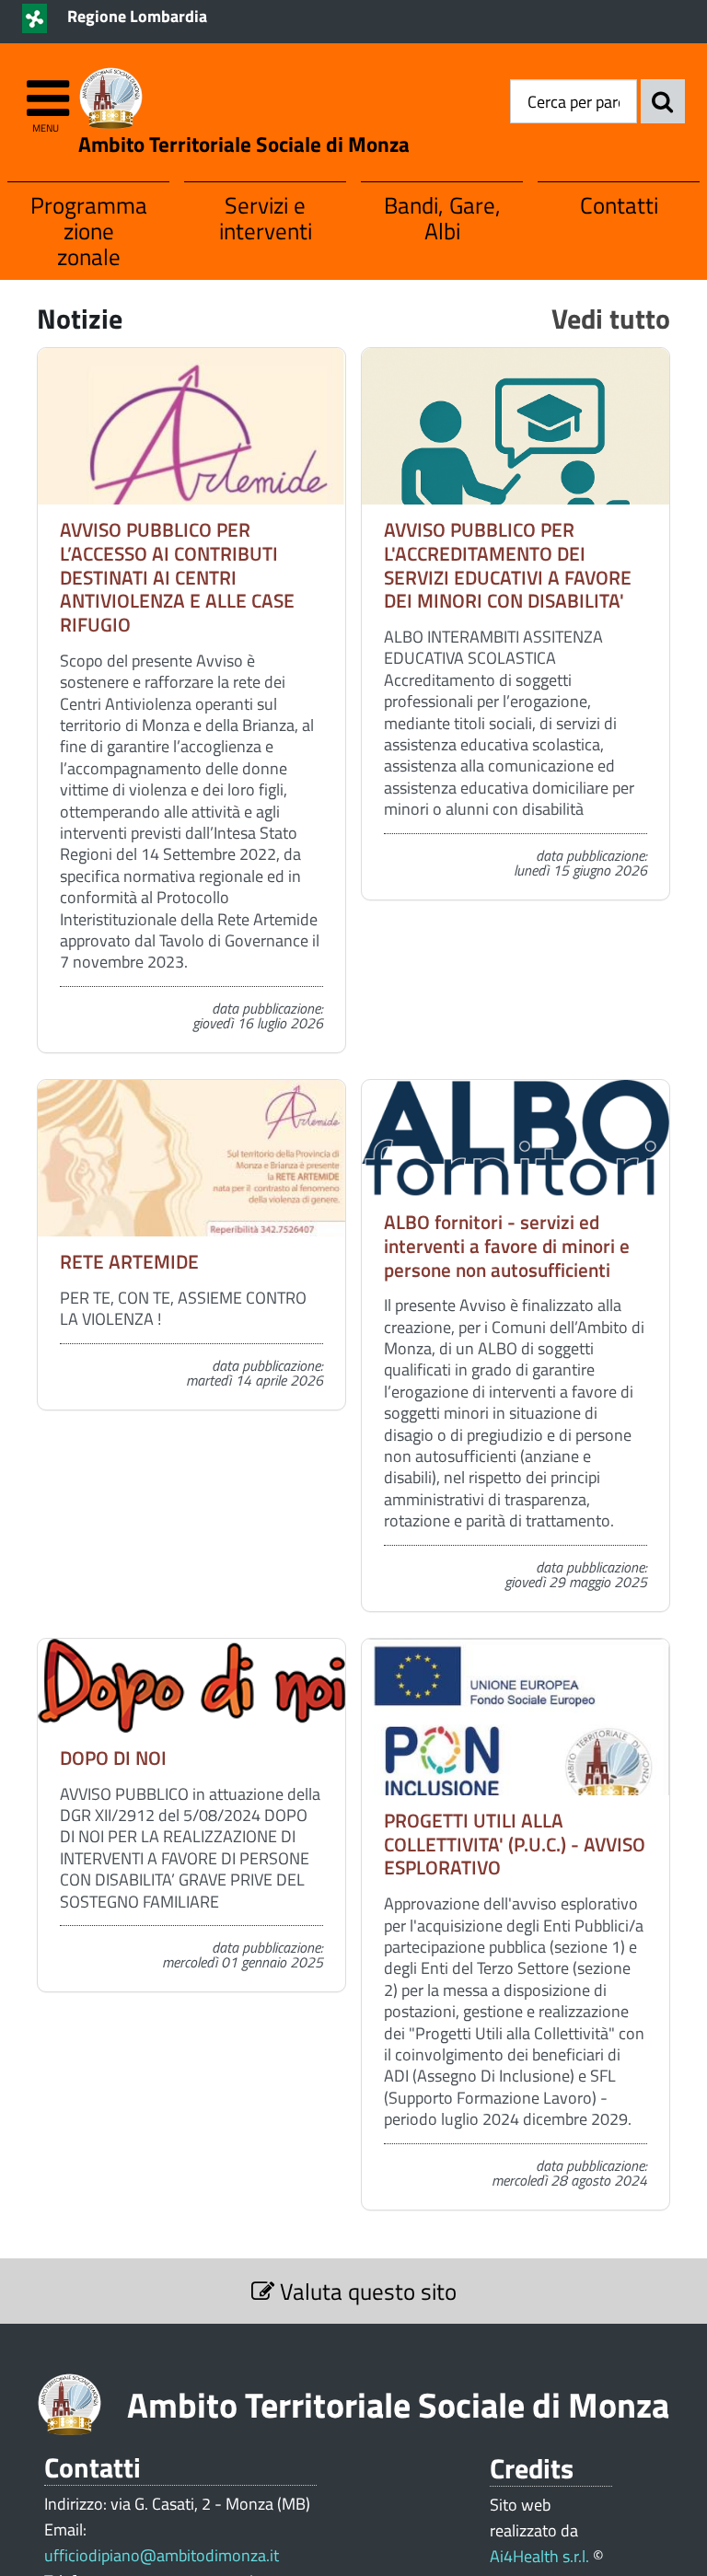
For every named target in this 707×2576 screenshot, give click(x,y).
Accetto (414, 2562)
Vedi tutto (611, 318)
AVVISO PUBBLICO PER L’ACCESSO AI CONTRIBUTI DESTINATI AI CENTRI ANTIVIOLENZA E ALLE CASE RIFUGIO (177, 577)
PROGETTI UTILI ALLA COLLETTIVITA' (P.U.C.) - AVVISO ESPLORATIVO (515, 1844)
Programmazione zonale (89, 231)
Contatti (619, 205)
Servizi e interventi (266, 218)
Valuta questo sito (365, 2291)
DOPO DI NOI (113, 1758)
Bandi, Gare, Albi (442, 218)
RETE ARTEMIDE (129, 1261)
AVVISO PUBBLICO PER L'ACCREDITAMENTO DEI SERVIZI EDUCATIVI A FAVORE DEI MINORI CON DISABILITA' (508, 565)
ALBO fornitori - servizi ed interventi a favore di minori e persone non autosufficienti (507, 1245)
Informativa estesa (526, 2562)
